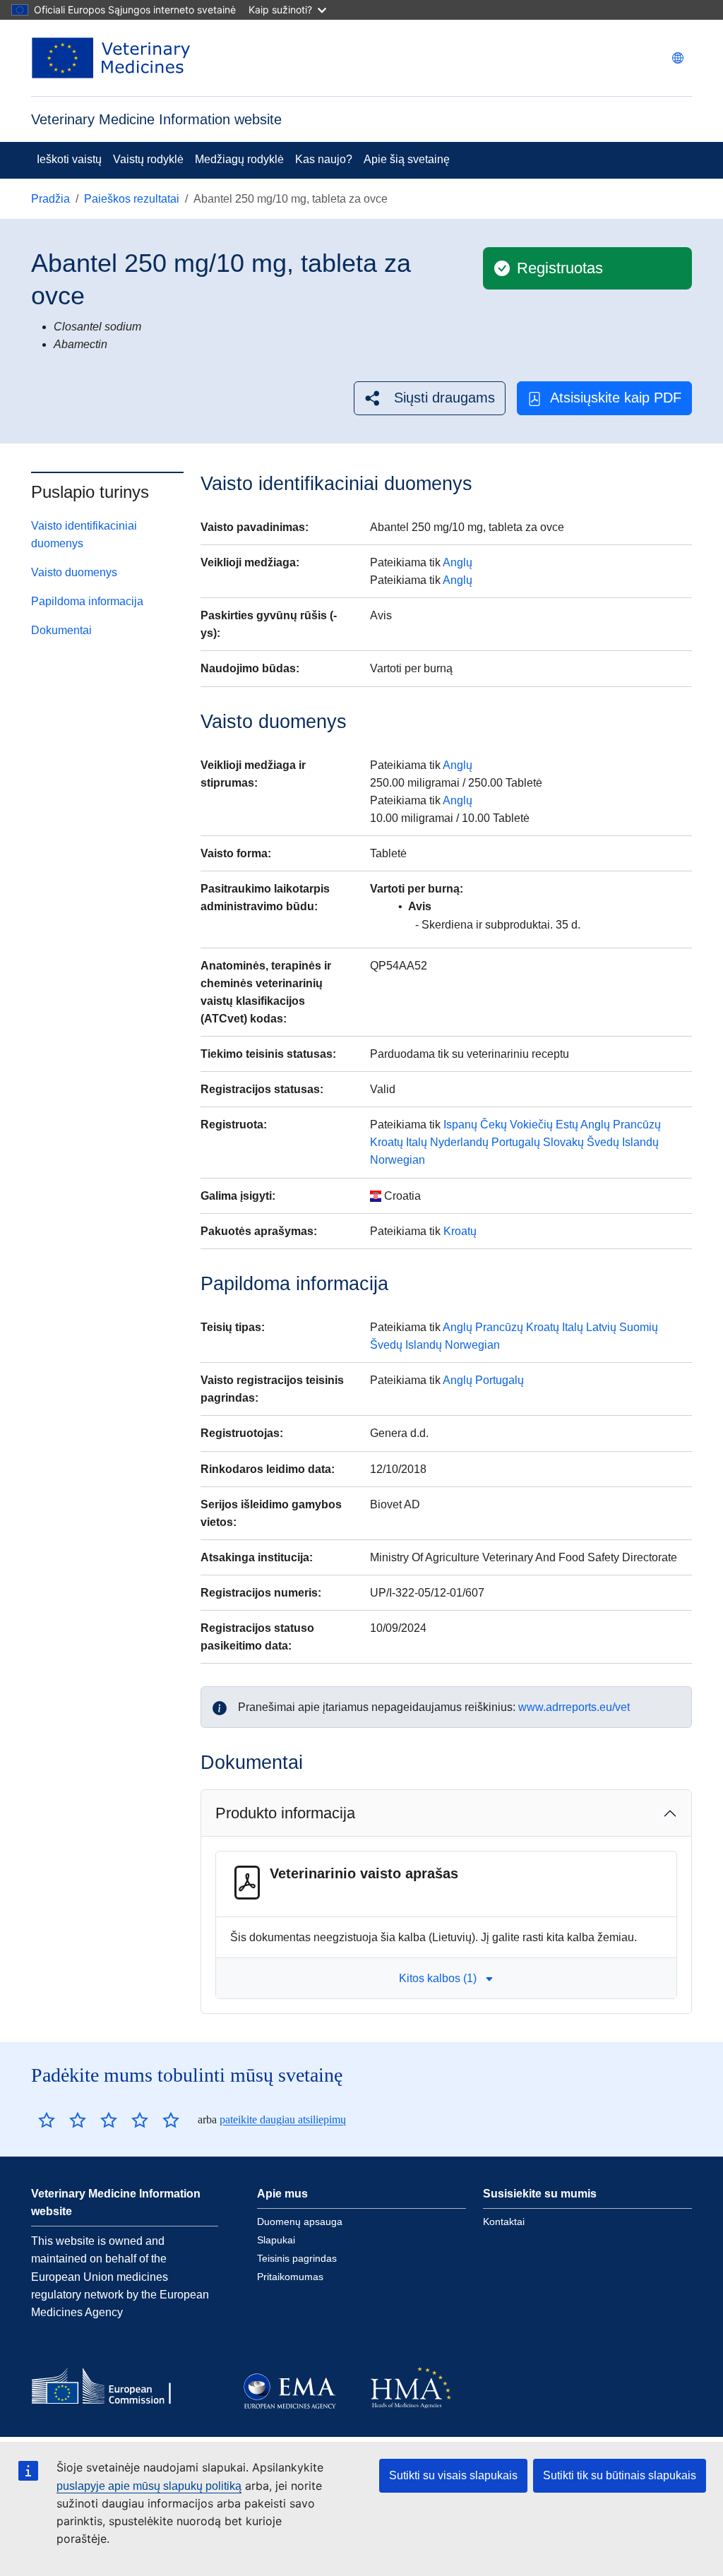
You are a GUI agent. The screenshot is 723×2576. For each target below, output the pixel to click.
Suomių (639, 1327)
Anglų (458, 562)
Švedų (603, 1142)
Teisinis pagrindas (297, 2258)
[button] (430, 398)
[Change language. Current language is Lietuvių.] (678, 58)
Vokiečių (531, 1125)
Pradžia (50, 199)
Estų (567, 1125)
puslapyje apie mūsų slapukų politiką (149, 2486)
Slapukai (276, 2240)
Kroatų (387, 1142)
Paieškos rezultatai (132, 199)
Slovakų (563, 1142)
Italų (417, 1142)
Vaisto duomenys (74, 572)
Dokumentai (61, 630)
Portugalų (516, 1142)
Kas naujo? (324, 159)
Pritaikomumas (290, 2277)
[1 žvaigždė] (47, 2120)
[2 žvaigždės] (62, 2120)
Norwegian (398, 1160)
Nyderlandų (459, 1142)
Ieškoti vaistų (69, 159)
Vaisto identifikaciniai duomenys (84, 535)
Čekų (494, 1125)
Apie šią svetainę (407, 159)
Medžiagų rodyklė (239, 159)
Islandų (640, 1142)
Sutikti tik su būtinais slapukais (620, 2475)
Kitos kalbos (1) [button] (438, 1978)
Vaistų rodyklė (148, 159)
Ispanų (460, 1125)
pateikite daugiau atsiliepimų (283, 2119)
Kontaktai (504, 2222)
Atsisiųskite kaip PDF (616, 398)
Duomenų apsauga (300, 2222)
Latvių (601, 1327)
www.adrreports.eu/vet (574, 1707)
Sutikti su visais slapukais (453, 2475)
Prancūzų (637, 1125)
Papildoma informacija (87, 601)
